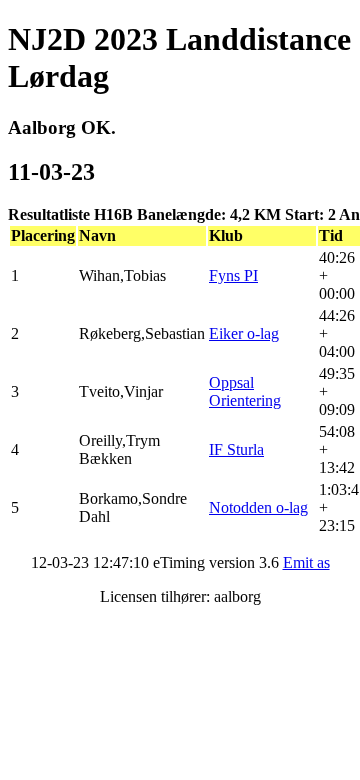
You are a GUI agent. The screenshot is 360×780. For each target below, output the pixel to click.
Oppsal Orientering (245, 391)
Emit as (306, 562)
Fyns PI (233, 275)
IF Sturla (236, 449)
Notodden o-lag (258, 507)
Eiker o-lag (244, 333)
